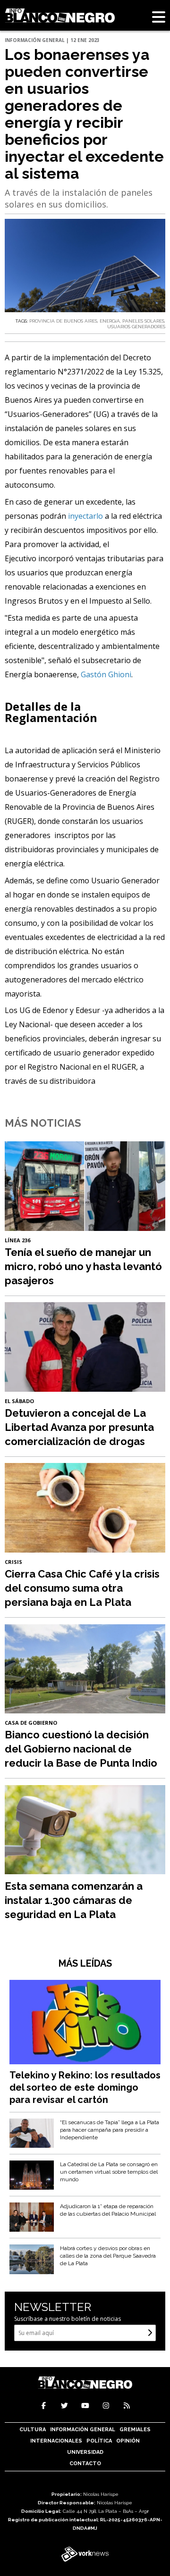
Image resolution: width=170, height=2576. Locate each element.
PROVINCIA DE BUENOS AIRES (63, 321)
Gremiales (135, 2430)
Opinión (128, 2441)
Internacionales (56, 2441)
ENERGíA (110, 321)
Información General (83, 2430)
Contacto (85, 2464)
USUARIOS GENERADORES (136, 327)
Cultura (33, 2430)
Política (99, 2441)
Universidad (85, 2452)
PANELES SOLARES (143, 321)
